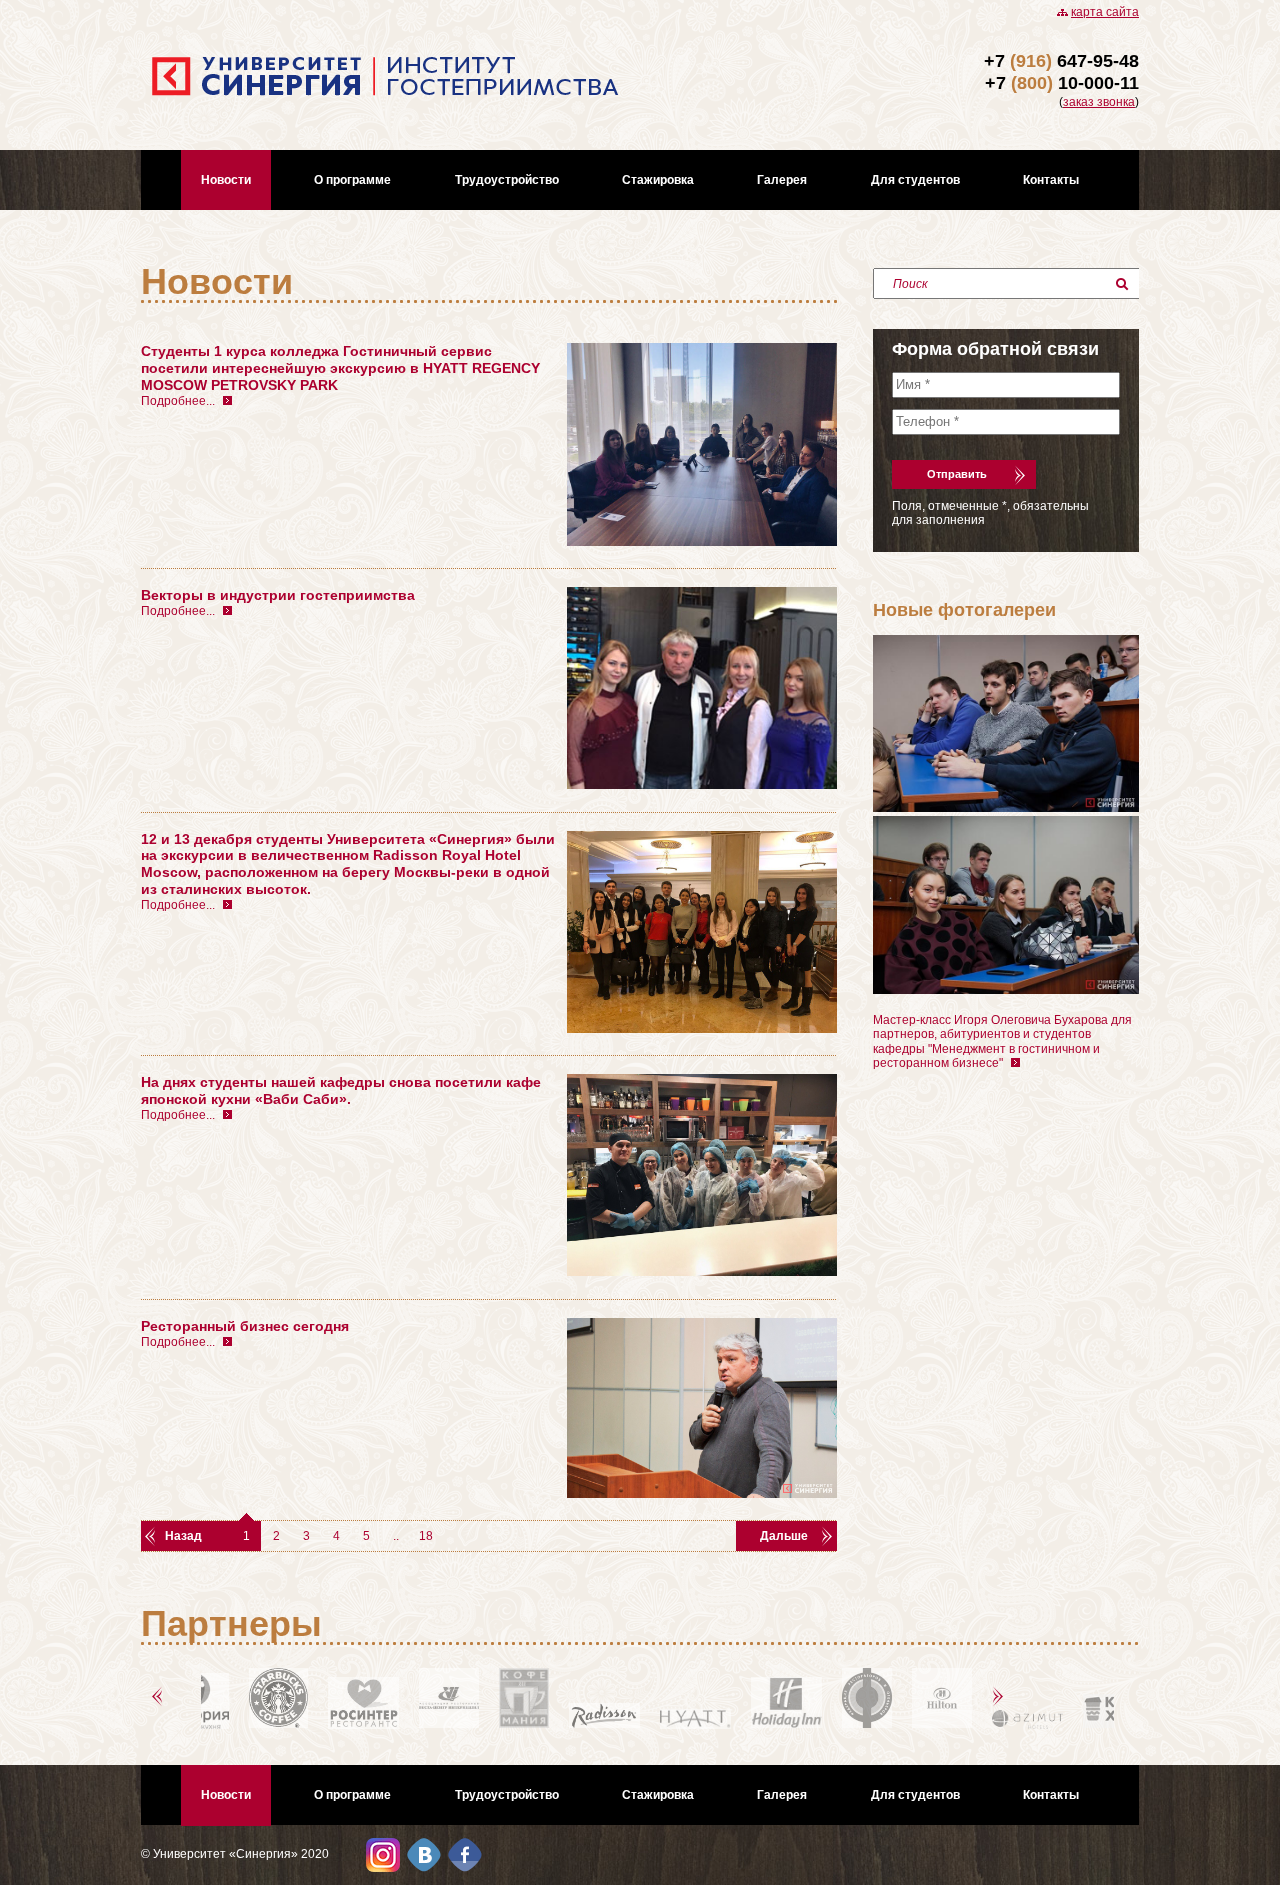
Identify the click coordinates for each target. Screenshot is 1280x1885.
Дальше (784, 1536)
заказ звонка (1099, 102)
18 (426, 1536)
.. (396, 1536)
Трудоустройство (507, 180)
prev (160, 1698)
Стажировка (658, 180)
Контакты (1051, 180)
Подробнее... (178, 401)
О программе (352, 180)
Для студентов (915, 180)
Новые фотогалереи (964, 610)
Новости (226, 180)
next (1001, 1698)
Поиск (910, 284)
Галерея (782, 180)
